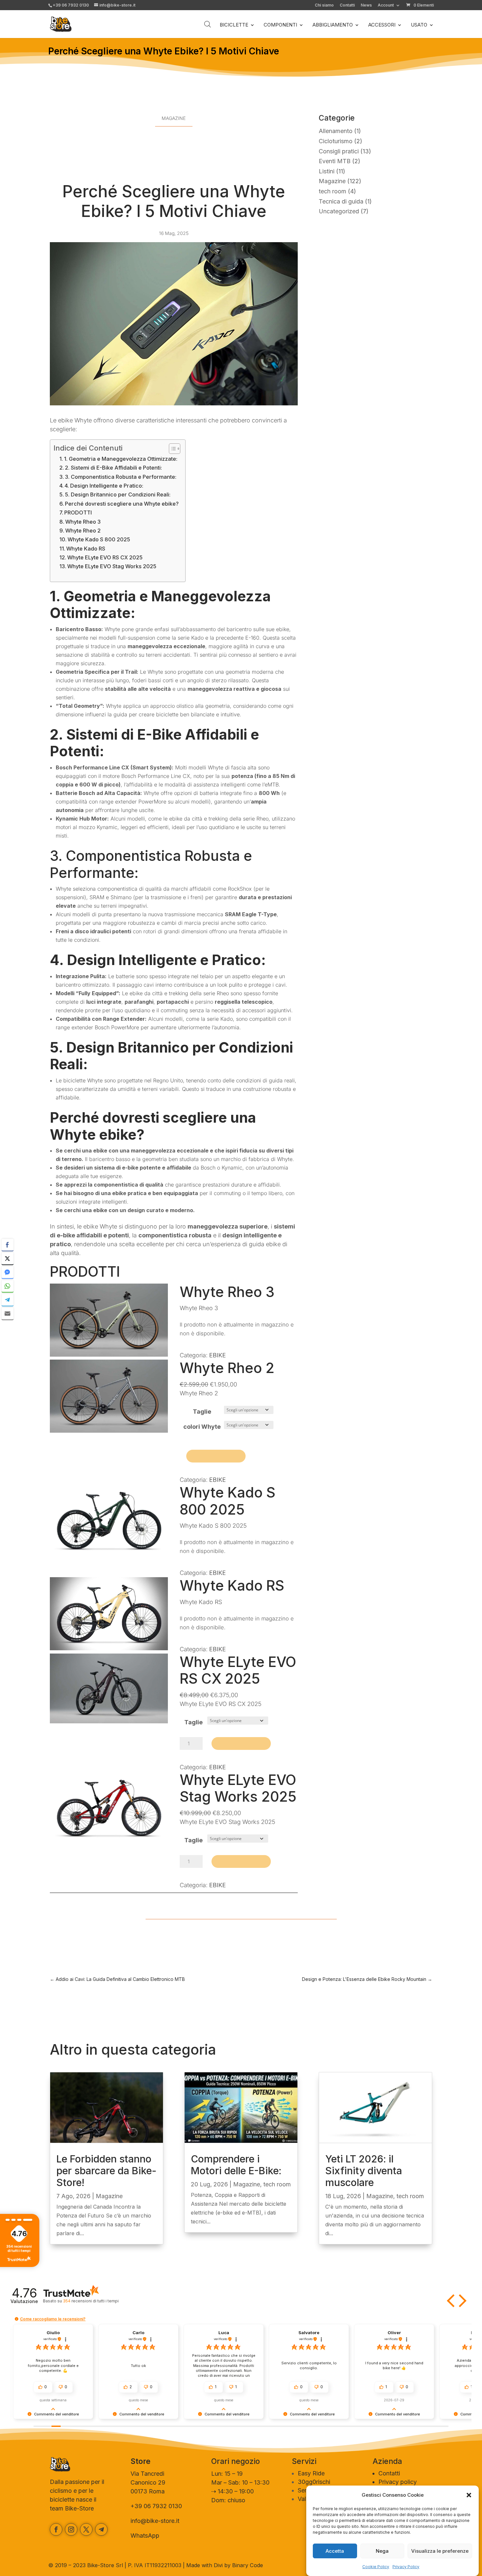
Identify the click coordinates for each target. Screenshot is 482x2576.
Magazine (174, 118)
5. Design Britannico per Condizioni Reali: (118, 494)
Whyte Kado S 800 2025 (99, 539)
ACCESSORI (382, 25)
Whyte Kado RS (86, 549)
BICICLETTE (234, 25)
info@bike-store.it (155, 2521)
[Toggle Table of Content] (171, 449)
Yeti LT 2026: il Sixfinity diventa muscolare (364, 2171)
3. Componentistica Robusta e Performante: (121, 477)
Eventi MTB (335, 161)
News (366, 5)
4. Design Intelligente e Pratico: (104, 486)
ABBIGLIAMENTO (333, 25)
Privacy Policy (406, 2567)
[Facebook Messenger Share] (8, 1272)
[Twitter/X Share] (8, 1258)
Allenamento (336, 131)
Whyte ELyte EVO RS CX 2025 (105, 557)
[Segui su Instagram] (71, 2529)
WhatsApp (145, 2536)
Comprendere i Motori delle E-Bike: (236, 2165)
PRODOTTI (78, 513)
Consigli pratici (339, 151)
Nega (382, 2551)
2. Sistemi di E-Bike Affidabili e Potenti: (113, 468)
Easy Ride (311, 2473)
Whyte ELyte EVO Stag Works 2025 (112, 566)
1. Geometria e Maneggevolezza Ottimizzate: (121, 459)
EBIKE (218, 1355)
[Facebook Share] (8, 1245)
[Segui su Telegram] (101, 2529)
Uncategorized (339, 211)
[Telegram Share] (8, 1300)
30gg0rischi (314, 2482)
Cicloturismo (336, 141)
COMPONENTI (280, 25)
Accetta (335, 2551)
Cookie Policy (376, 2567)
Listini (327, 171)
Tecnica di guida (341, 201)
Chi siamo (324, 5)
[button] (469, 2495)
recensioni (91, 2301)
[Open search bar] (208, 24)
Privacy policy (398, 2482)
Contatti (347, 5)
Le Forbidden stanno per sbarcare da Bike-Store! (106, 2171)
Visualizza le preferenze (440, 2551)
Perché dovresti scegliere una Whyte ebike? (122, 504)
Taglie (202, 1412)
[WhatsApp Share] (8, 1286)
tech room (332, 191)
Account (386, 5)
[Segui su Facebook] (56, 2529)
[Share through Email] (8, 1313)
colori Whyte (202, 1427)
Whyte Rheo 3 (83, 522)
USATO (419, 25)
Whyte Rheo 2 (83, 531)
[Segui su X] (86, 2529)
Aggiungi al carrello (216, 1456)
